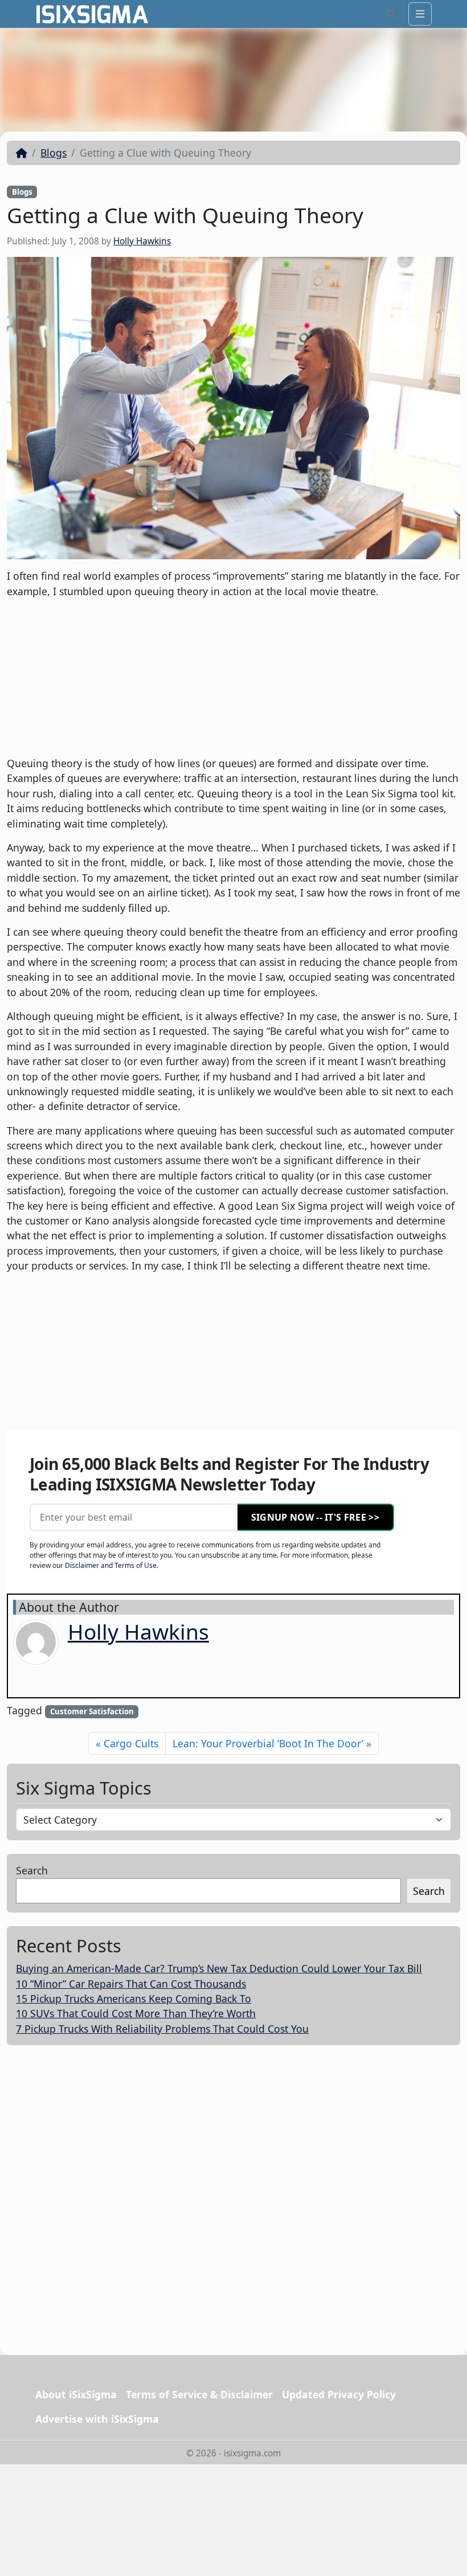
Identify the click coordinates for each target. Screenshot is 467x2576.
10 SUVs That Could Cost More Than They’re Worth (136, 2013)
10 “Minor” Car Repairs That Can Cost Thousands (131, 1984)
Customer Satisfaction (92, 1711)
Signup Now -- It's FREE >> (315, 1517)
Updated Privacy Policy (339, 2394)
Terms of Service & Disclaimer (199, 2394)
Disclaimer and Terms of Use (111, 1565)
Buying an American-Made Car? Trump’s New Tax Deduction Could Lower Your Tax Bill (219, 1968)
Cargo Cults (131, 1743)
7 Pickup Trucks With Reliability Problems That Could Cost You (162, 2029)
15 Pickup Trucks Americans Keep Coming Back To (134, 1998)
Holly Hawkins (142, 241)
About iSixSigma (76, 2394)
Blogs (54, 153)
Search (32, 1870)
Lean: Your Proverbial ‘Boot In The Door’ (268, 1743)
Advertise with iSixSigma (97, 2419)
